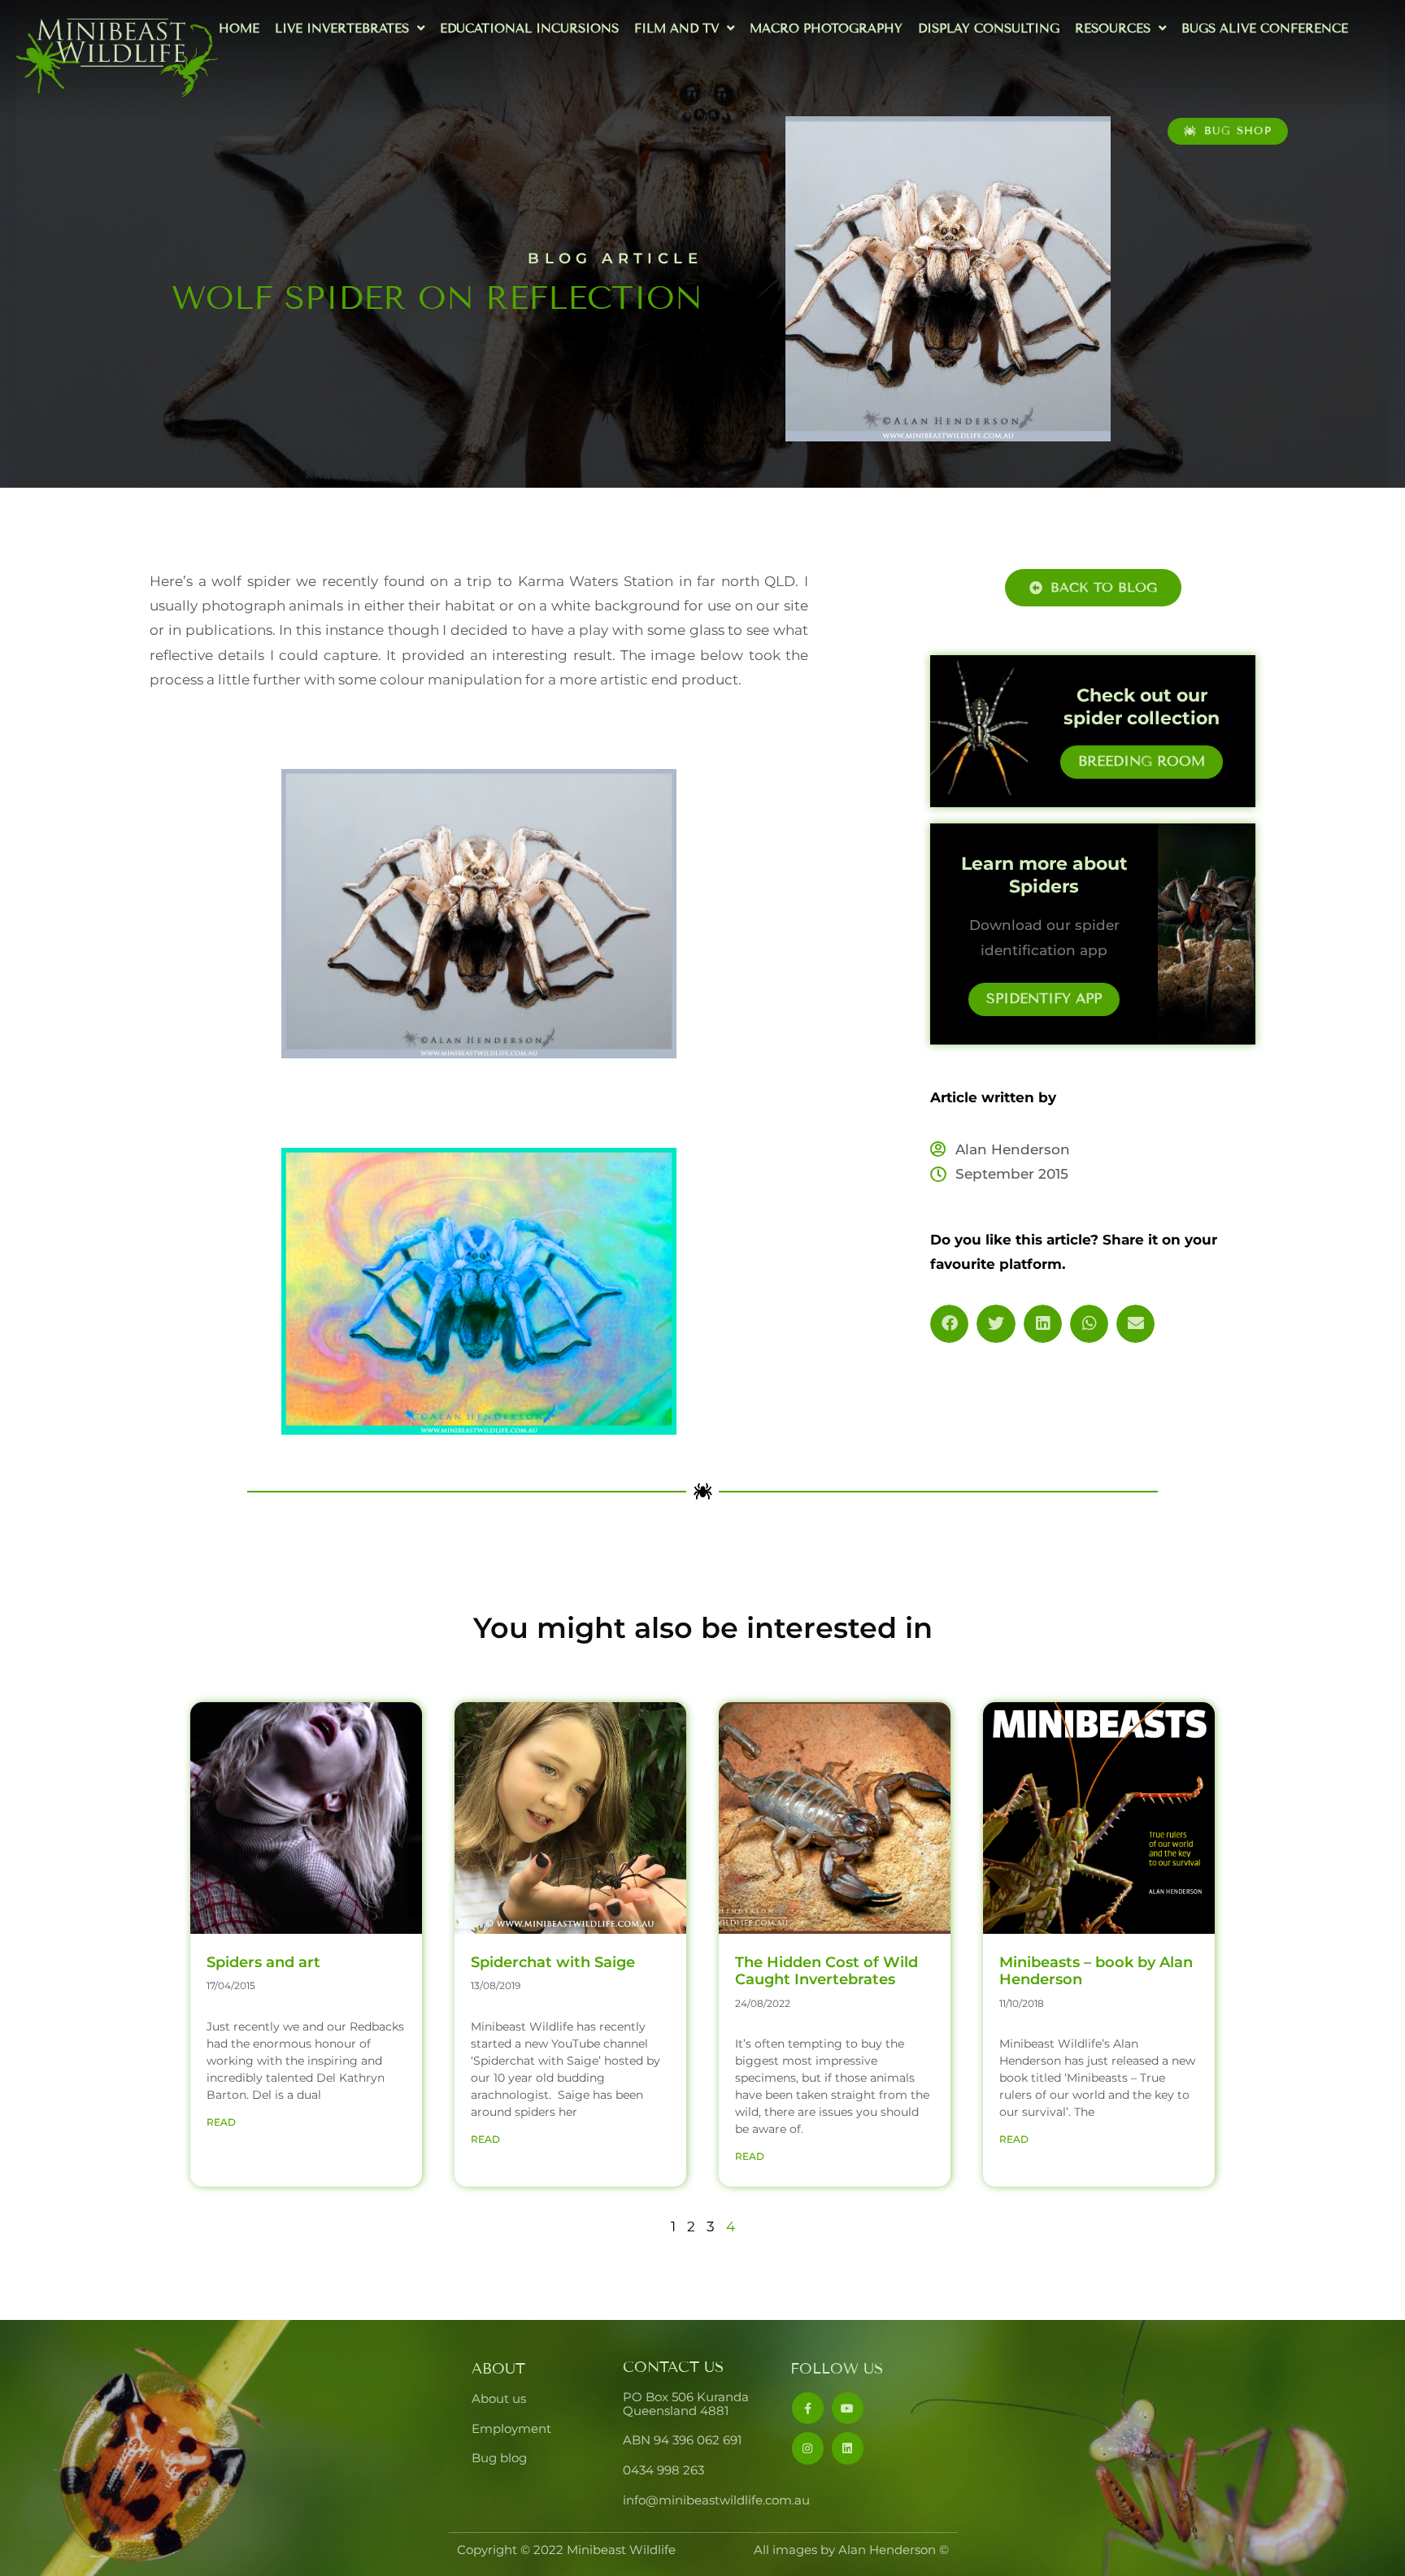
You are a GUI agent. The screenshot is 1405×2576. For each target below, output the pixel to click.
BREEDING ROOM (1142, 761)
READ (221, 2122)
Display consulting (989, 28)
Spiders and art (263, 1962)
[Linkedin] (848, 2448)
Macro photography (826, 28)
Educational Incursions (529, 28)
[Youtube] (848, 2408)
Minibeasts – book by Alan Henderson (1096, 1971)
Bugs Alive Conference (1265, 28)
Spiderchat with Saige (553, 1962)
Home (239, 28)
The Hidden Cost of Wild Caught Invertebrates (826, 1971)
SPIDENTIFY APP (1044, 999)
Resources (1113, 28)
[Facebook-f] (808, 2408)
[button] (949, 1324)
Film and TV (676, 28)
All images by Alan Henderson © (851, 2550)
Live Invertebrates (342, 28)
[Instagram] (808, 2448)
